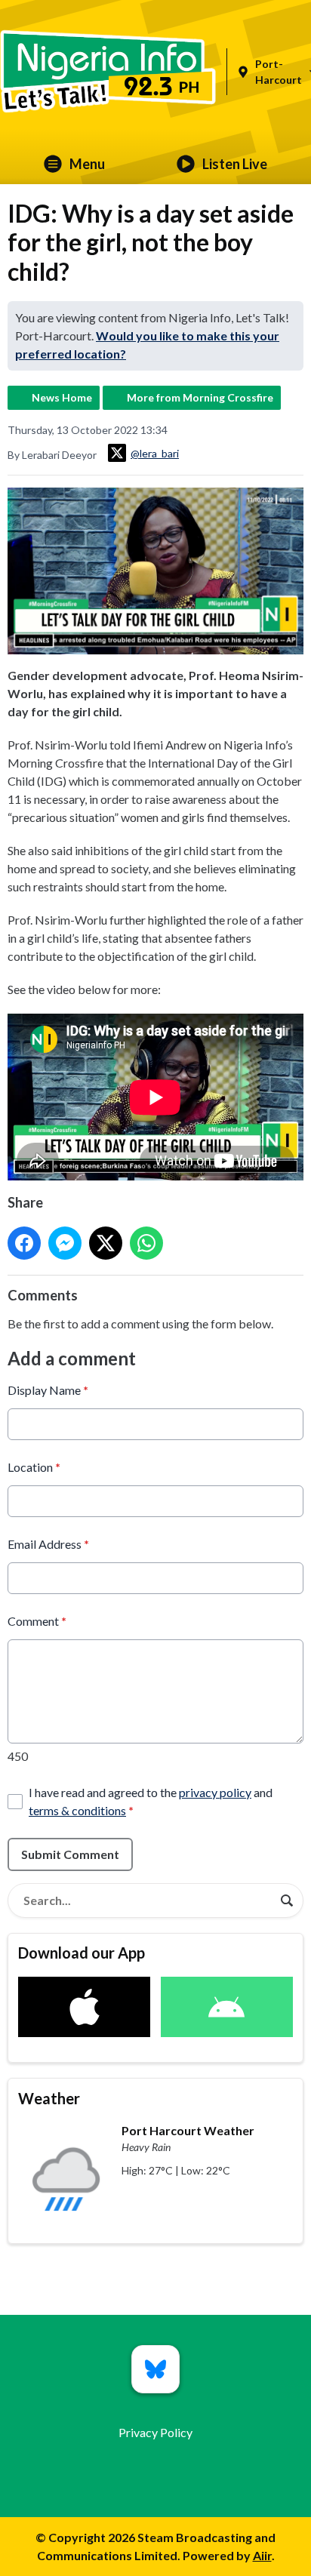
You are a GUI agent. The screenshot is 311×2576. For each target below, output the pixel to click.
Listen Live (235, 164)
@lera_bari (155, 453)
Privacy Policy (155, 2432)
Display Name (48, 1390)
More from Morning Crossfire (200, 397)
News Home (62, 397)
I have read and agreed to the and (151, 1801)
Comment (37, 1621)
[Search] (287, 1900)
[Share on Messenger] (65, 1243)
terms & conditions (77, 1810)
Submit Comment (70, 1854)
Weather (49, 2098)
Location (34, 1467)
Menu (87, 164)
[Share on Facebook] (24, 1243)
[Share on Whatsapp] (146, 1243)
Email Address (48, 1544)
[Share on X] (106, 1243)
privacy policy (215, 1792)
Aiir (262, 2555)
